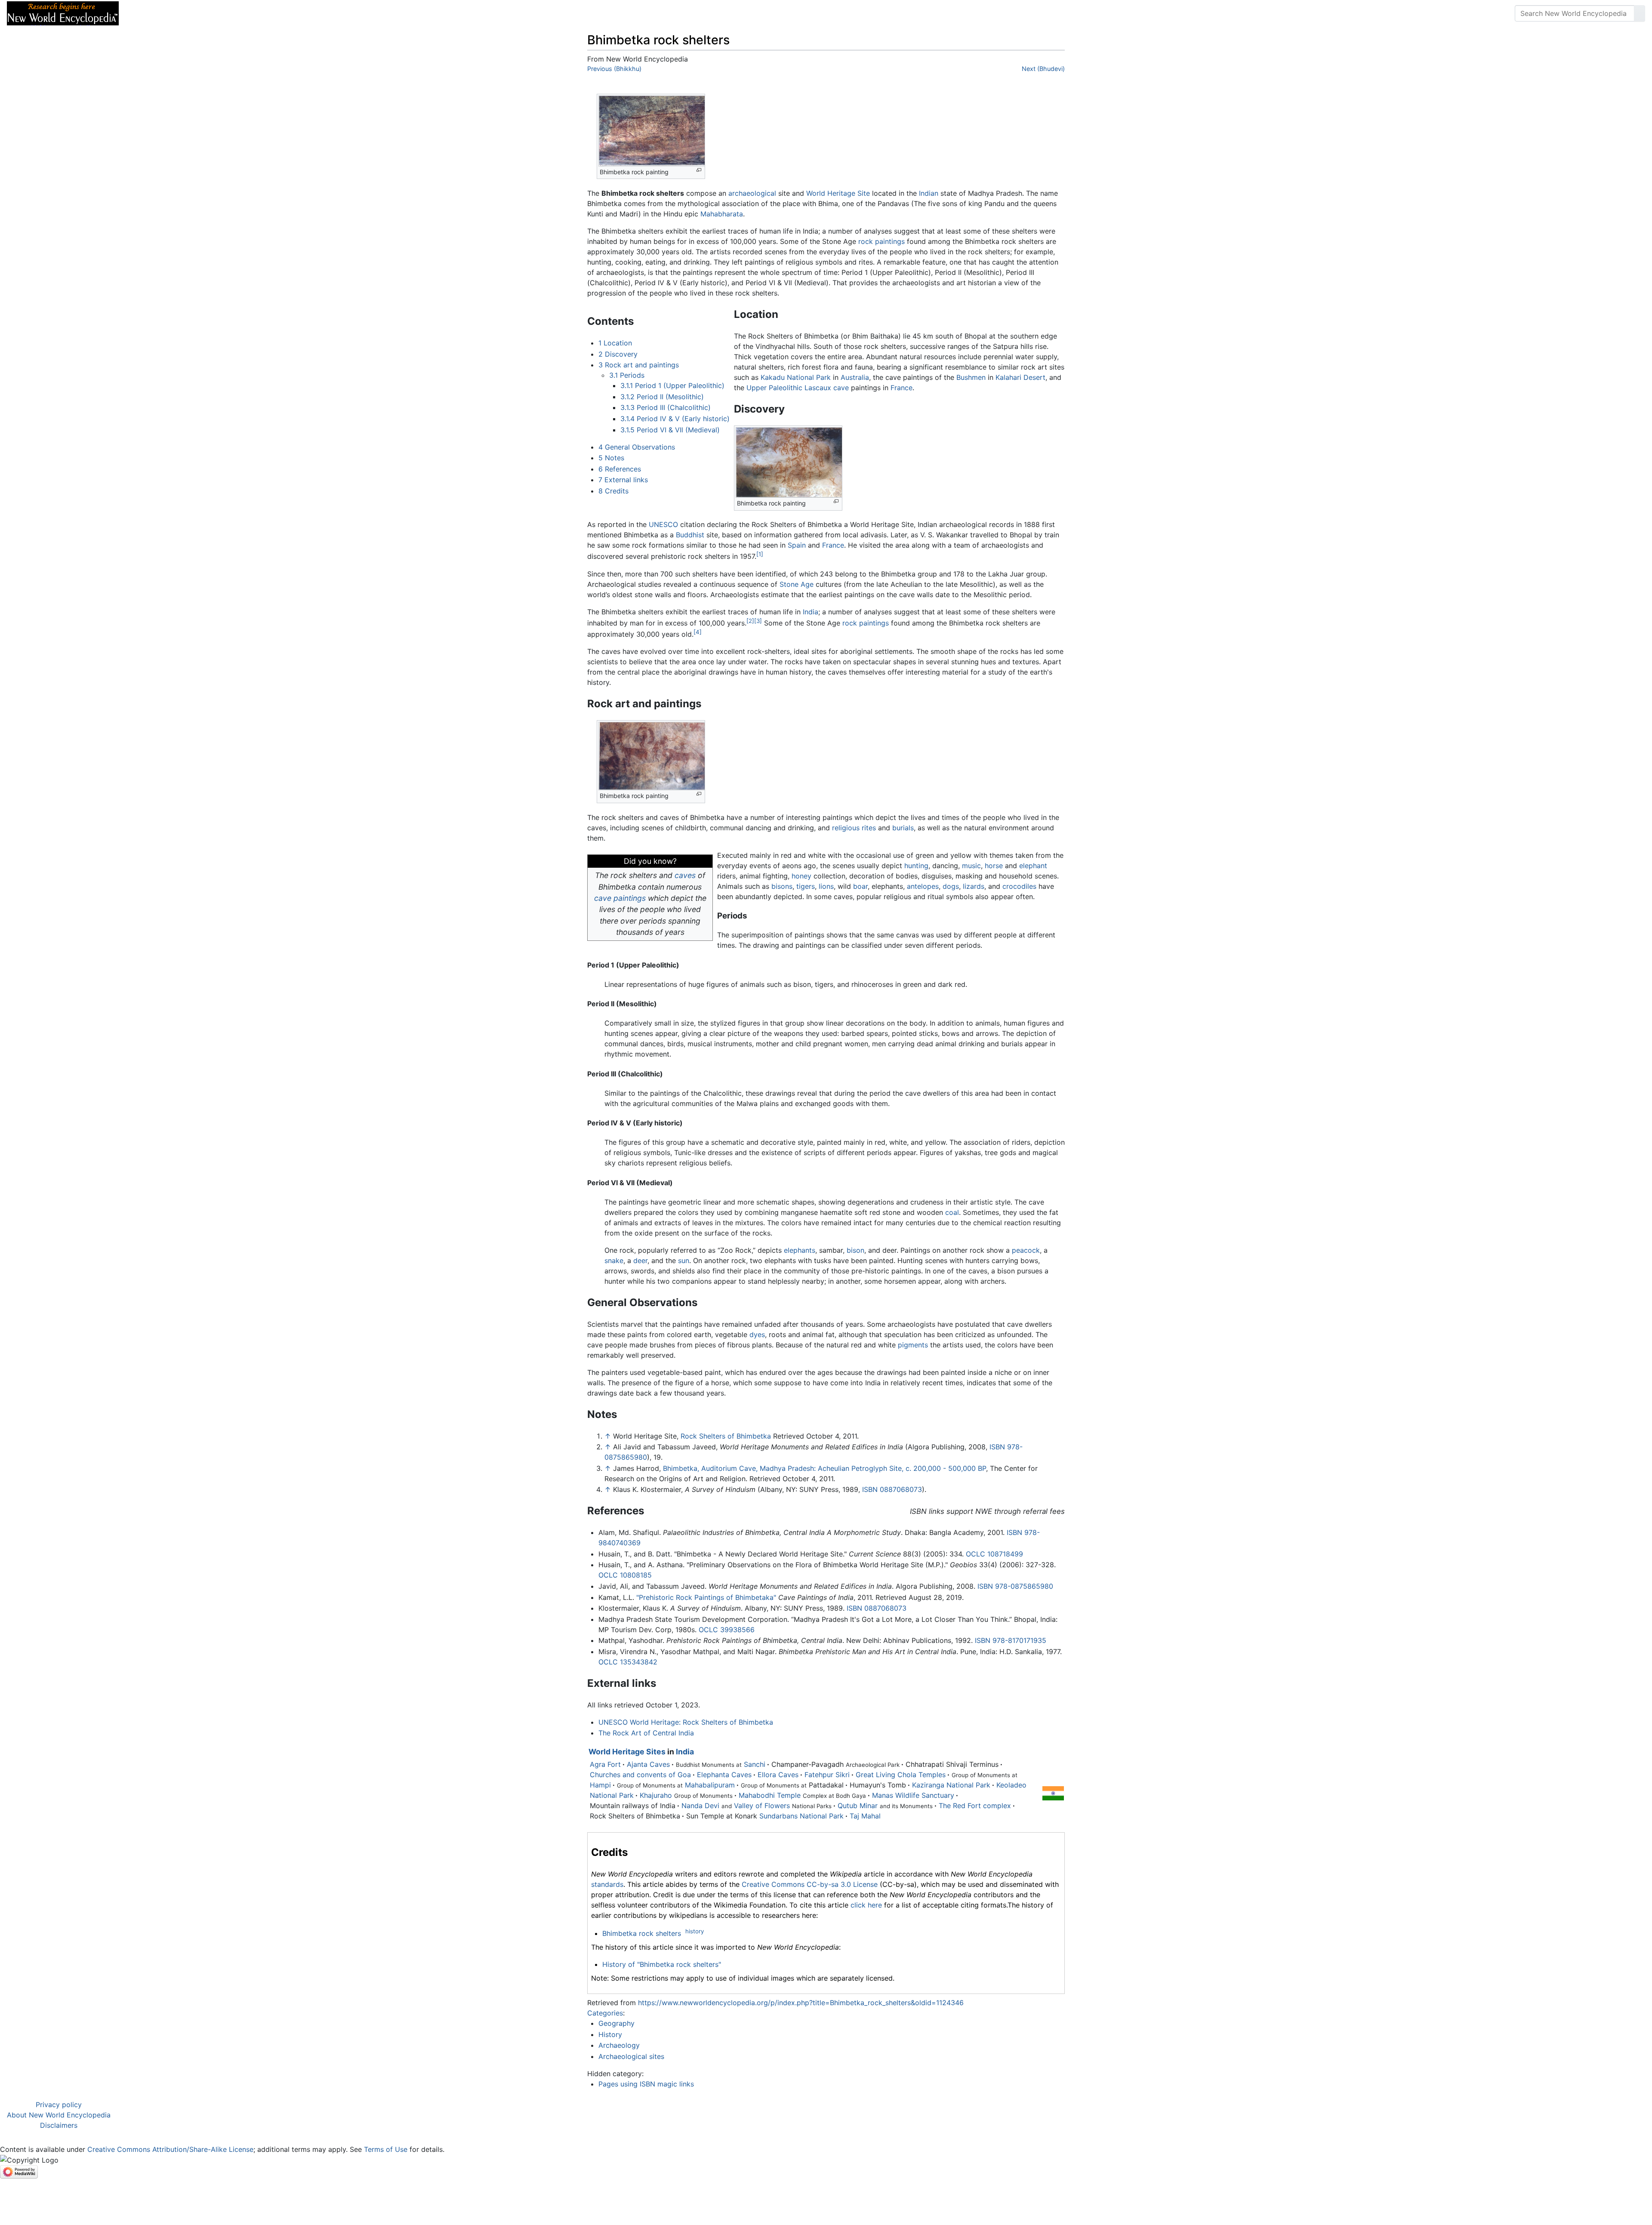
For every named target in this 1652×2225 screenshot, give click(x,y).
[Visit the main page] (63, 12)
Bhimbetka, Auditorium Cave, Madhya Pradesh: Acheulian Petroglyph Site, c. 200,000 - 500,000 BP (824, 1468)
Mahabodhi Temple (770, 1795)
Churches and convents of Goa (640, 1775)
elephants (800, 1250)
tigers (806, 886)
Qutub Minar (858, 1806)
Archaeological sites (631, 2056)
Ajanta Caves (648, 1764)
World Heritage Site (838, 193)
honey (801, 876)
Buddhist (690, 535)
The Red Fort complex (975, 1806)
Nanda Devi (700, 1806)
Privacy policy (59, 2105)
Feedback (220, 13)
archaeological (752, 193)
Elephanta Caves (724, 1775)
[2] (750, 621)
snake (614, 1260)
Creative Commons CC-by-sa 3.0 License (810, 1884)
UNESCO (663, 524)
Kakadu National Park (796, 377)
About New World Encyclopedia (59, 2115)
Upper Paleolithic (774, 388)
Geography (616, 2023)
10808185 (636, 1575)
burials (903, 828)
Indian (929, 193)
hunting (916, 866)
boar (860, 886)
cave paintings (620, 898)
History (610, 2034)
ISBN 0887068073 (892, 1489)
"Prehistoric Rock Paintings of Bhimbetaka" (706, 1597)
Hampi (600, 1785)
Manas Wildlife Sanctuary (913, 1795)
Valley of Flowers (762, 1806)
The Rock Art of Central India (646, 1733)
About (181, 13)
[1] (760, 554)
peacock (1026, 1250)
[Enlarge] (699, 170)
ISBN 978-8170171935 (1011, 1640)
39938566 (737, 1630)
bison (855, 1250)
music (971, 866)
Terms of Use (386, 2149)
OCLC (975, 1554)
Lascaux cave (827, 388)
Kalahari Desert (1020, 377)
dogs (951, 886)
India (811, 612)
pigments (913, 1345)
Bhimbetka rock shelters (642, 1933)
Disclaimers (59, 2125)
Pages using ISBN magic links (646, 2084)
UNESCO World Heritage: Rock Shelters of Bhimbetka (686, 1722)
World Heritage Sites (627, 1752)
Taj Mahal (865, 1816)
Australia (855, 377)
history (695, 1931)
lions (826, 886)
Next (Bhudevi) (1043, 69)
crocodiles (1019, 886)
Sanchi (755, 1764)
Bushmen (971, 377)
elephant (1033, 866)
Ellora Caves (778, 1775)
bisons (782, 886)
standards (607, 1884)
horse (994, 866)
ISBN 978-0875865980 (1015, 1586)
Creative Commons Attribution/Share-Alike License (170, 2149)
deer (640, 1260)
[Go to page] (1640, 13)
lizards (974, 886)
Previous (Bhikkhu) (614, 69)
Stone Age (797, 584)
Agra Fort (605, 1764)
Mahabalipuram (710, 1785)
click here (866, 1905)
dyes (757, 1334)
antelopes (923, 886)
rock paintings (881, 241)
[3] (758, 621)
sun (684, 1260)
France (902, 388)
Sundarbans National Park (801, 1816)
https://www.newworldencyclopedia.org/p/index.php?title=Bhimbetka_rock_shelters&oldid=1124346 (801, 2003)
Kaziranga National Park (951, 1785)
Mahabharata (722, 214)
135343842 (639, 1662)
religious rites (854, 828)
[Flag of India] (1053, 1793)
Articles (145, 13)
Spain (797, 545)
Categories (605, 2013)
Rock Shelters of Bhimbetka (726, 1436)
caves (685, 875)
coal (952, 1212)
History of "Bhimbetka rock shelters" (662, 1964)
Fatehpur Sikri (827, 1775)
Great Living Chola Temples (901, 1775)
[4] (698, 632)
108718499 (1005, 1554)
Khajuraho (656, 1795)
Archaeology (619, 2045)
